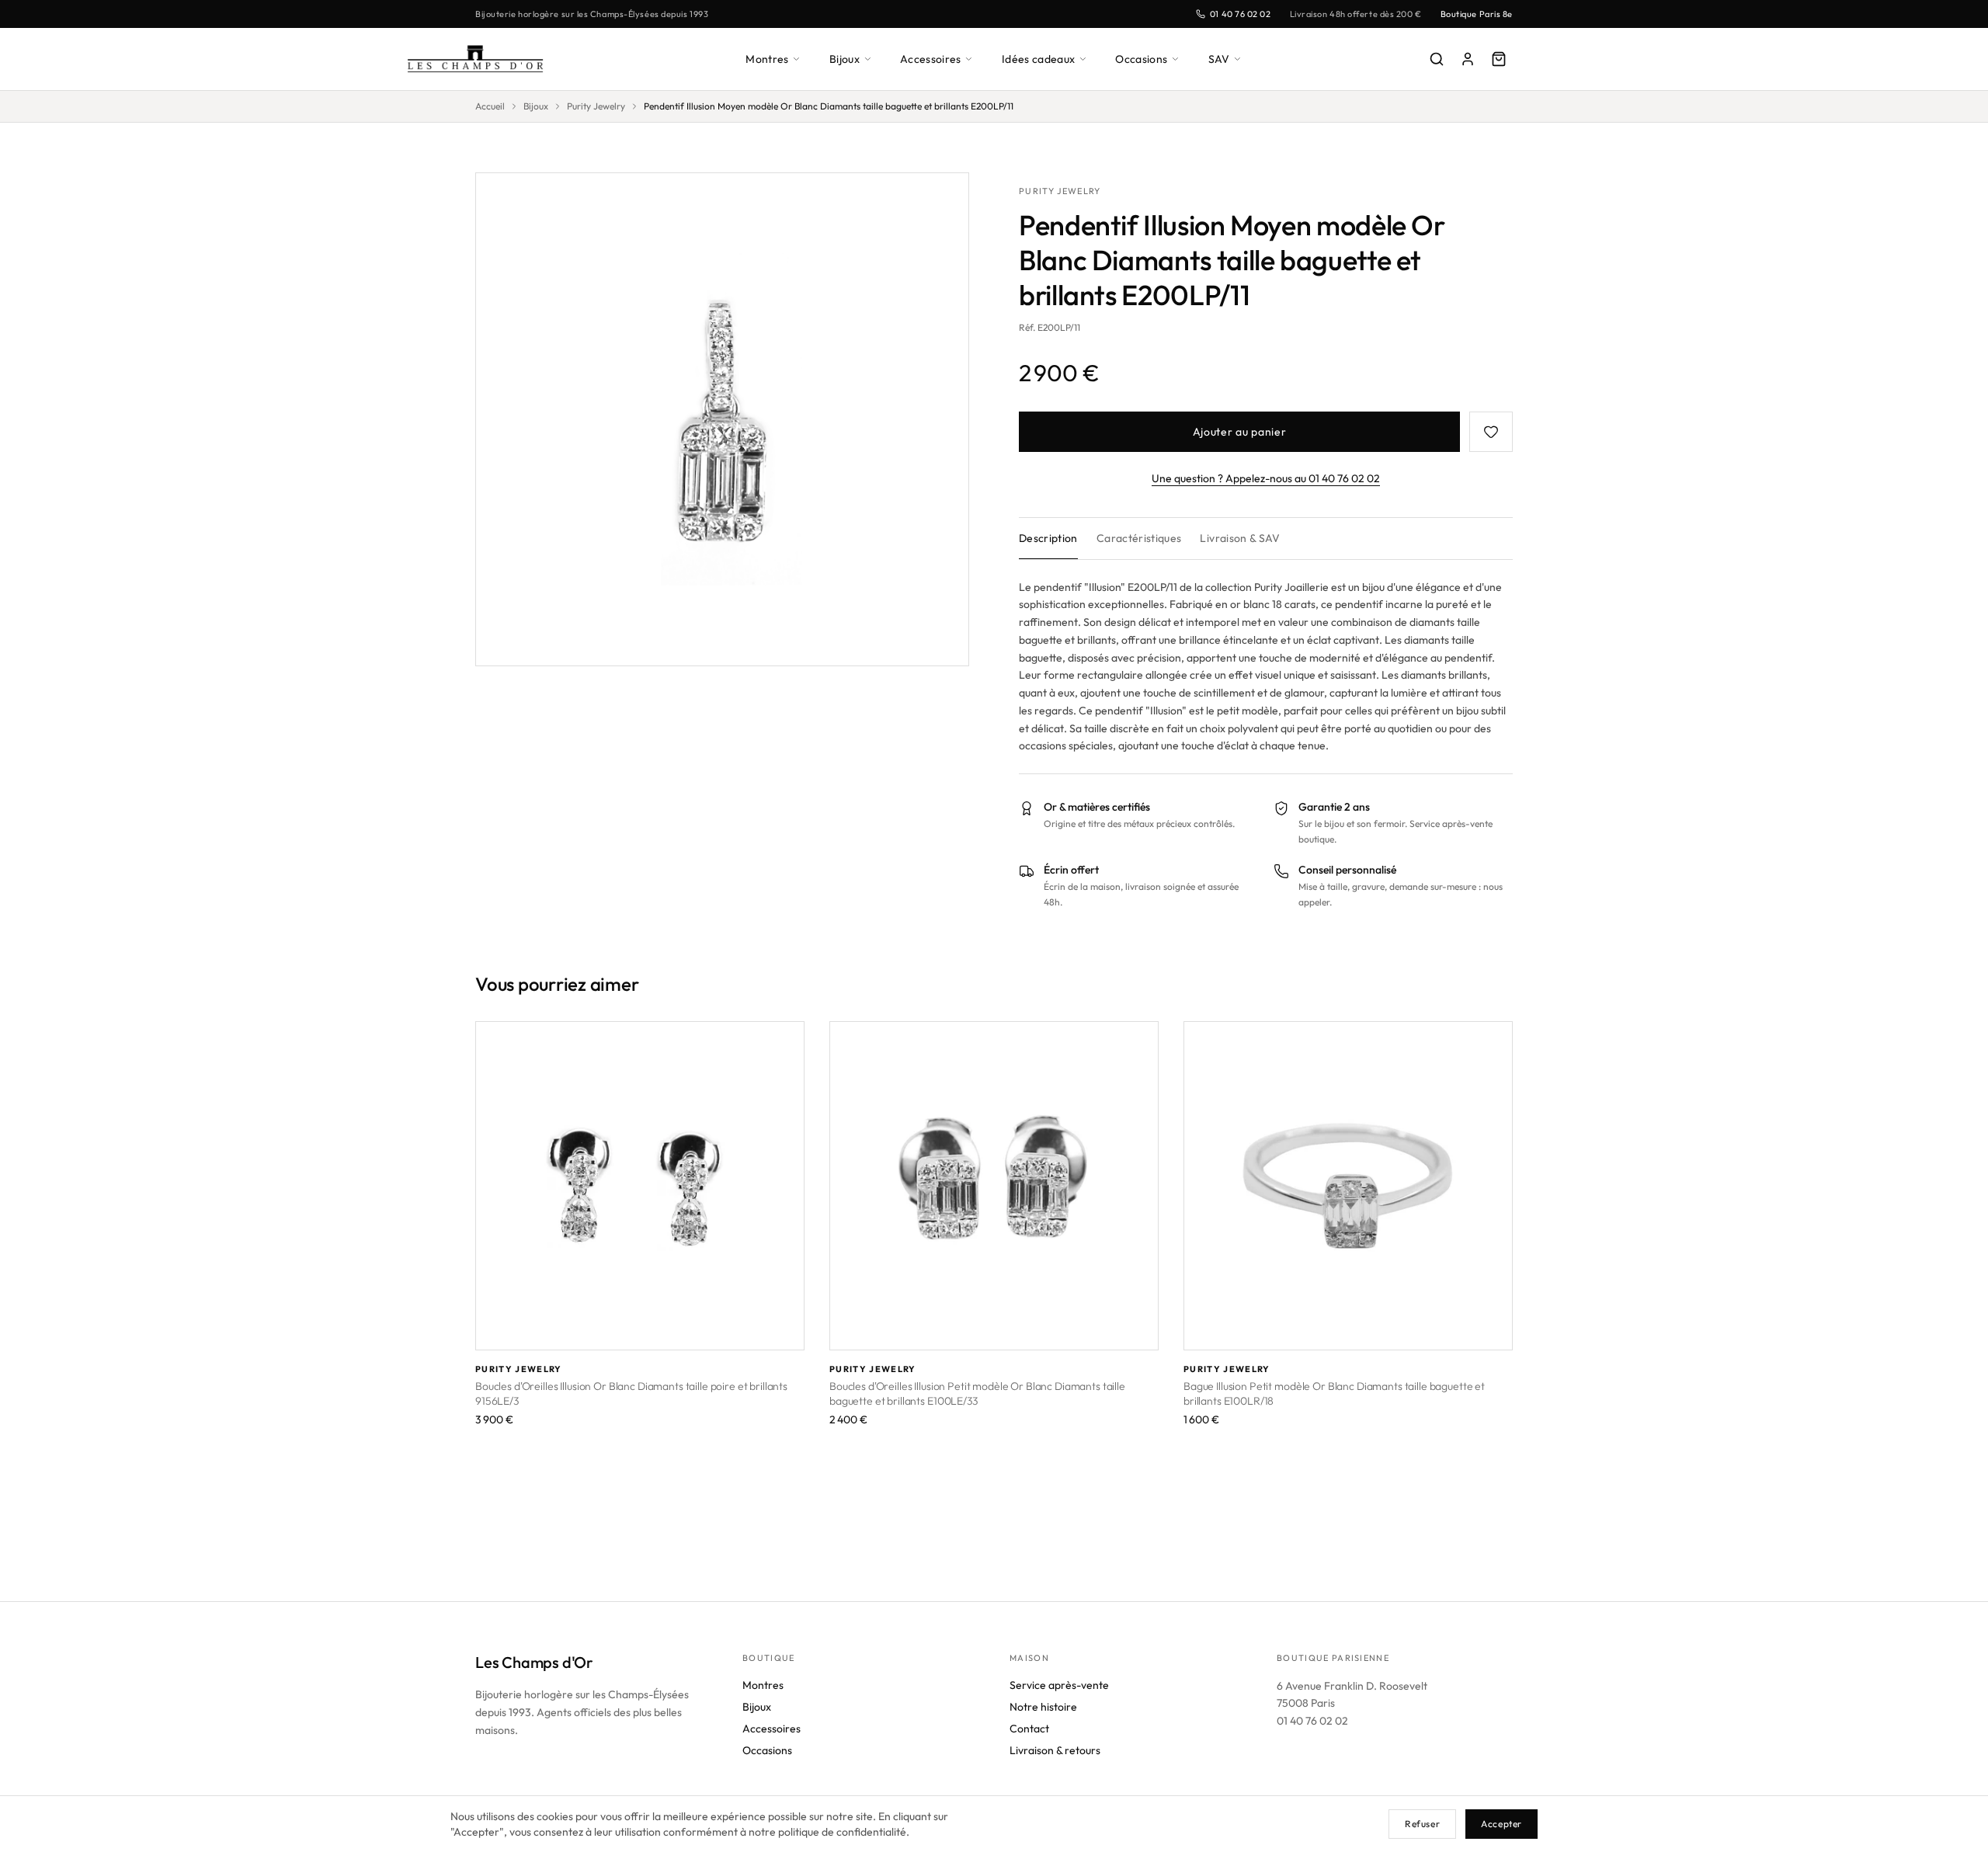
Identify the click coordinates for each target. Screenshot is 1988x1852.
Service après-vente (1059, 1685)
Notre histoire (1043, 1707)
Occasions (1141, 59)
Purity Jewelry (596, 106)
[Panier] (1499, 59)
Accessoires (931, 59)
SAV (1219, 59)
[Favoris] (1491, 432)
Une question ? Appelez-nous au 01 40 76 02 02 (1266, 478)
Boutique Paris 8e (1477, 14)
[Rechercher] (1437, 59)
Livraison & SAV (1240, 538)
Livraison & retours (1055, 1750)
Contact (1029, 1729)
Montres (767, 59)
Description (1048, 538)
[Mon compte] (1468, 59)
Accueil (490, 106)
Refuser (1422, 1824)
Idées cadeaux (1039, 59)
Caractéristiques (1139, 538)
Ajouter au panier (1240, 432)
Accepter (1501, 1824)
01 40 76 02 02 (1241, 14)
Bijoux (845, 59)
